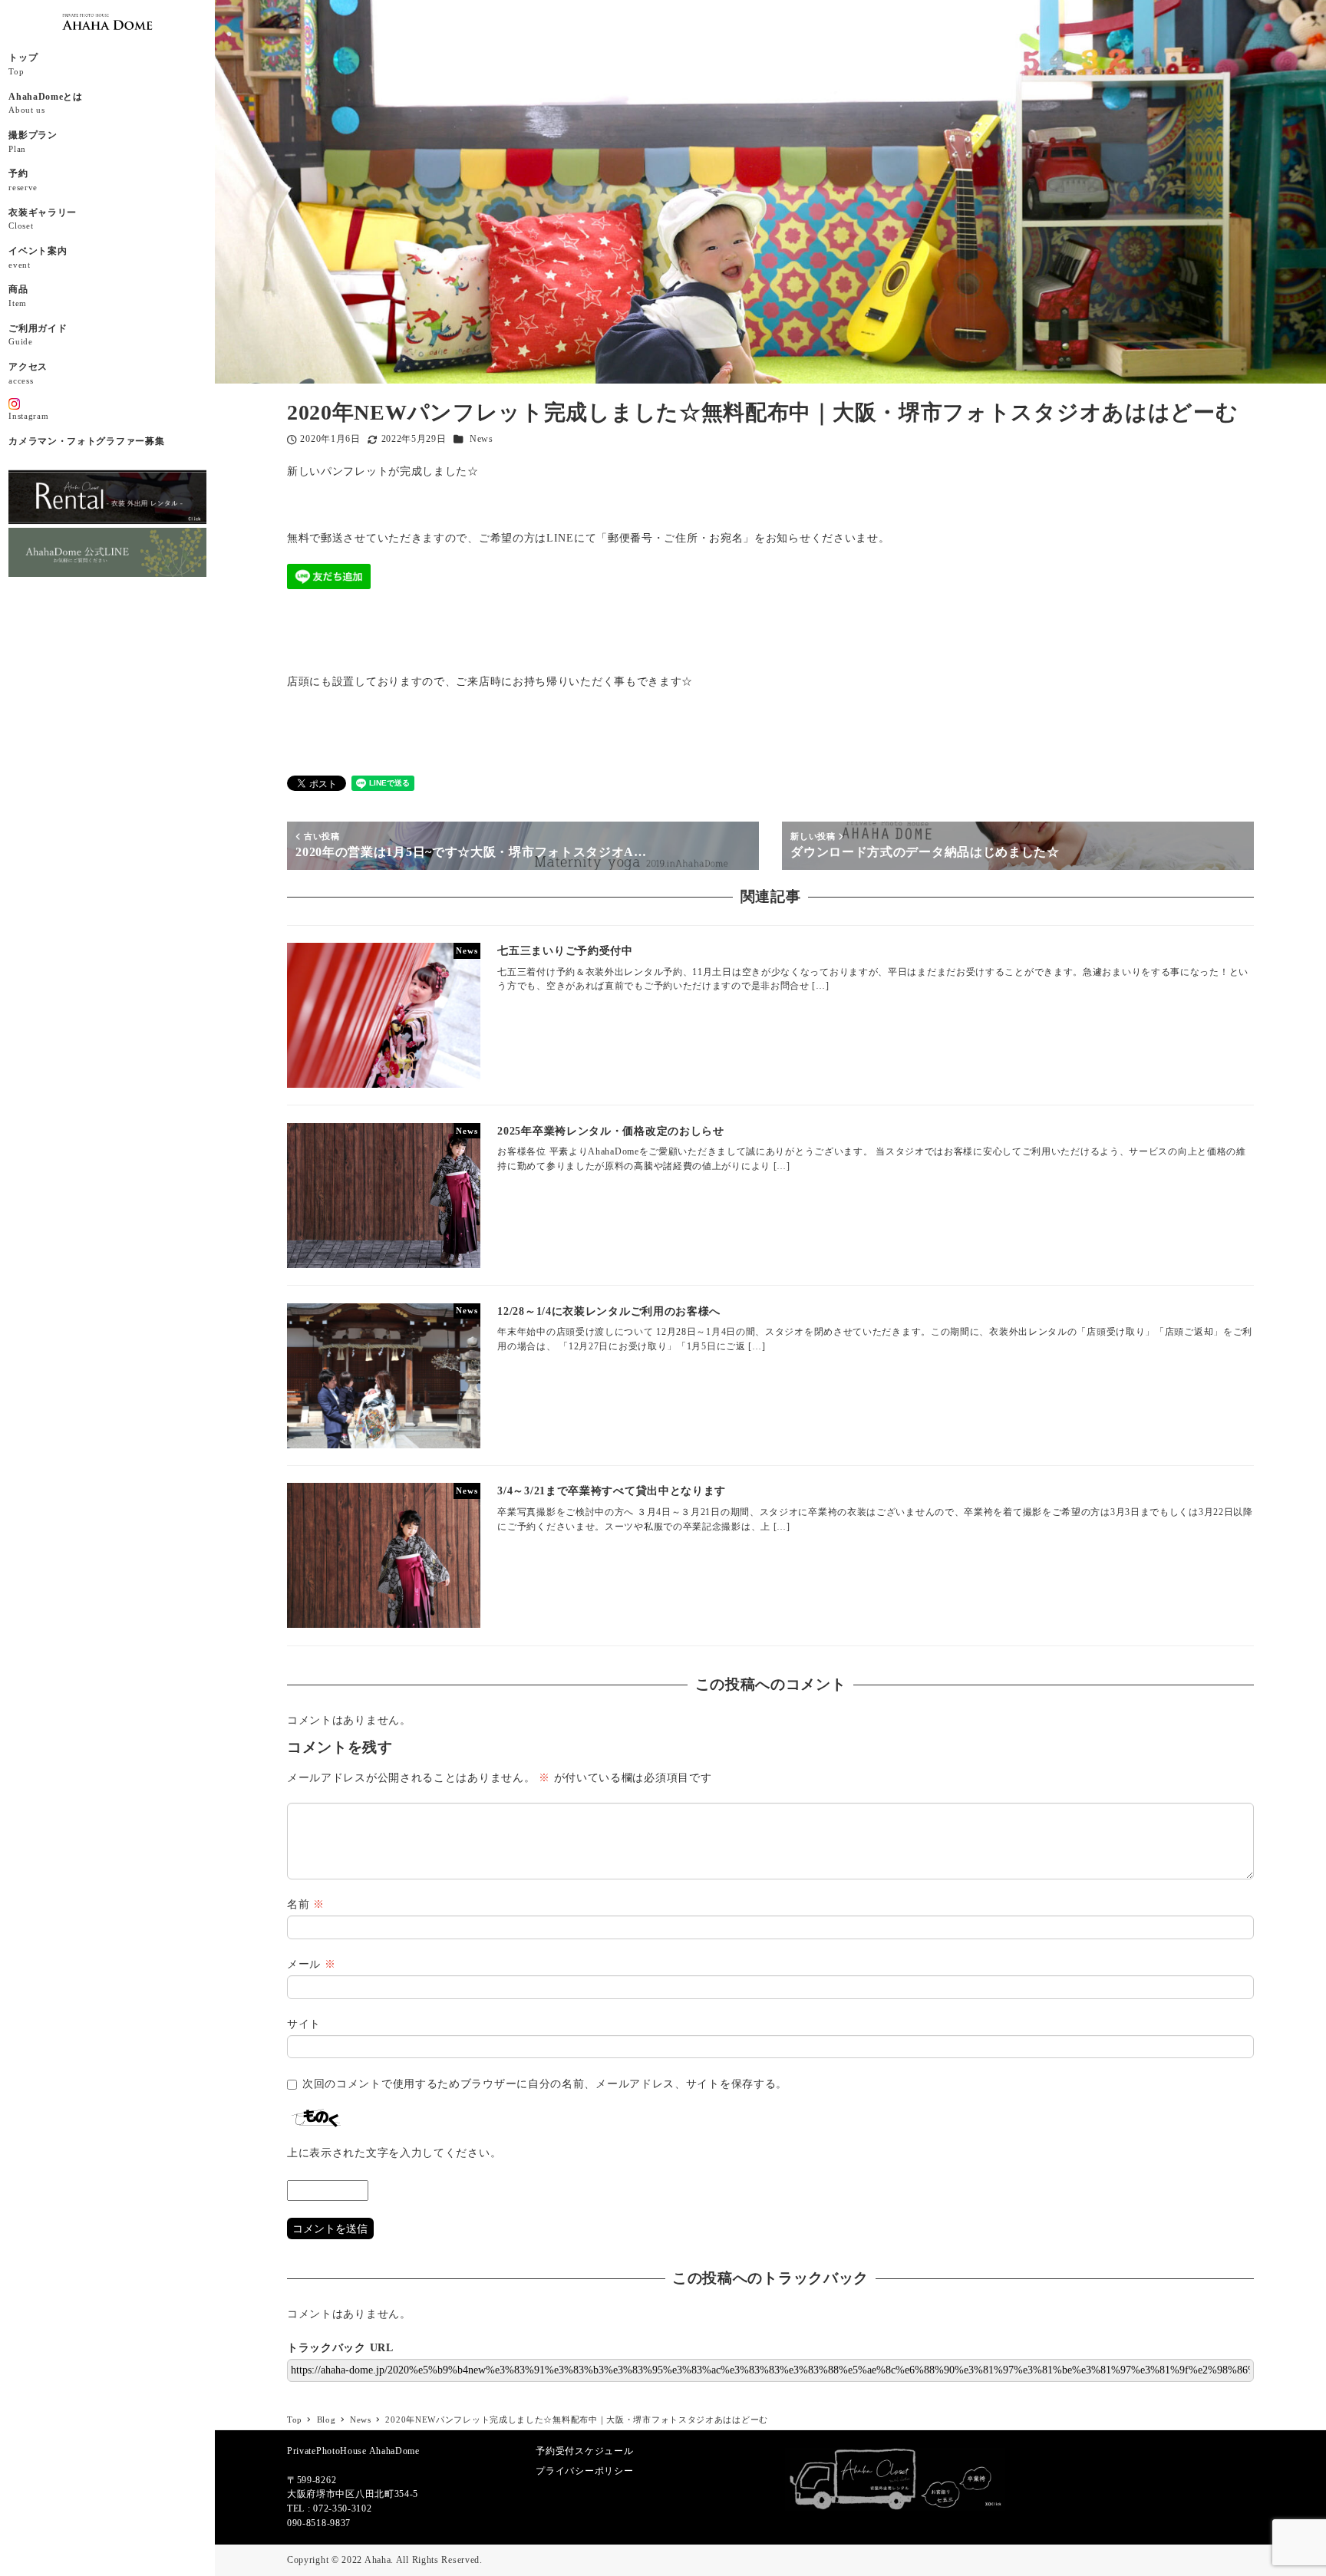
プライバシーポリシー (584, 2471)
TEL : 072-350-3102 (330, 2508)
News (482, 439)
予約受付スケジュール (584, 2451)
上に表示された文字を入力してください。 (394, 2153)
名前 (306, 1904)
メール (312, 1964)
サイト (304, 2024)
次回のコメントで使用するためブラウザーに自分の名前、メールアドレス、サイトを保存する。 (545, 2084)
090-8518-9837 (319, 2523)
